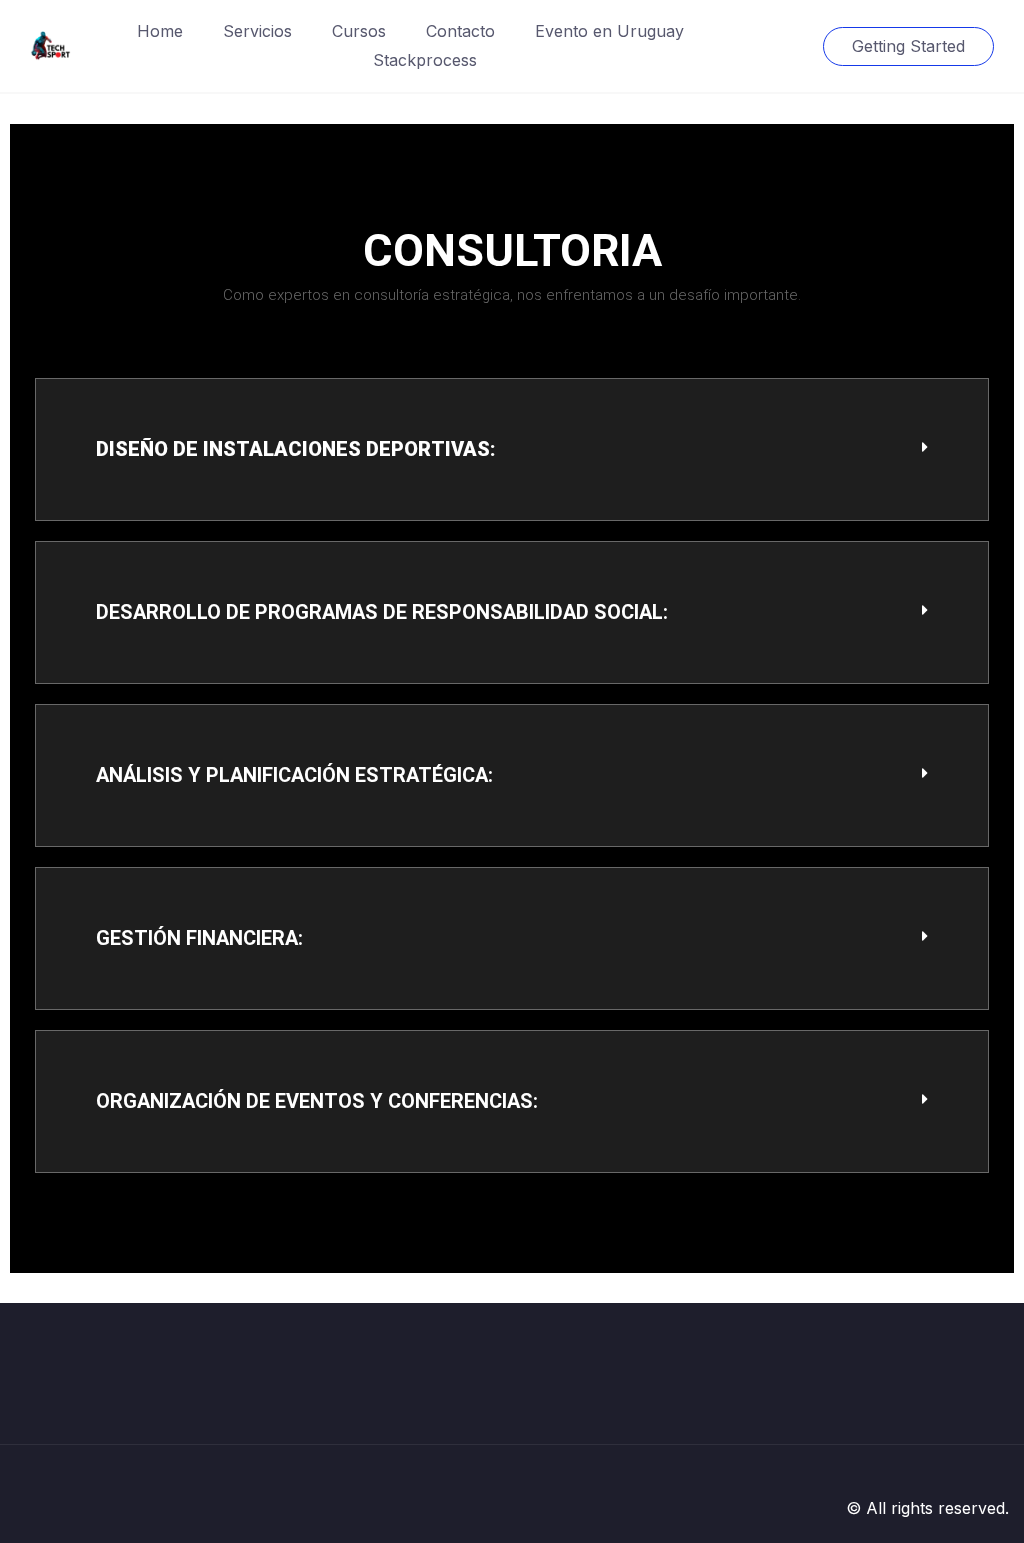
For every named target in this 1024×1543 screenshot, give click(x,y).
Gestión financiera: (199, 938)
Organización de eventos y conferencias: (317, 1101)
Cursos (359, 31)
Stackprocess (425, 60)
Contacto (460, 31)
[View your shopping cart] (790, 46)
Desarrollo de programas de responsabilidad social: (382, 612)
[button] (512, 449)
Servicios (257, 31)
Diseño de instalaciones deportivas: (296, 449)
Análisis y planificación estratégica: (294, 775)
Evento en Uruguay (609, 31)
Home (160, 31)
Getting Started (908, 46)
